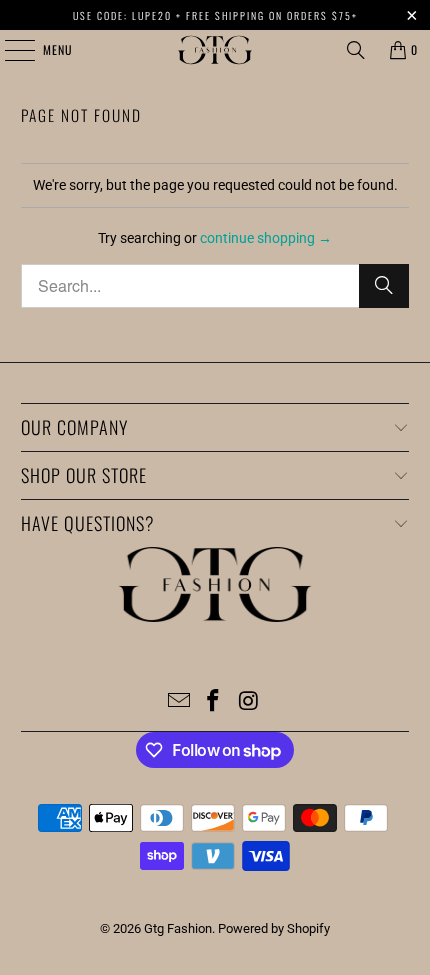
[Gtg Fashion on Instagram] (249, 702)
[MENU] (9, 50)
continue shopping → (266, 238)
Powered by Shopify (274, 928)
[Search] (356, 50)
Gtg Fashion (178, 928)
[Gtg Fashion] (215, 50)
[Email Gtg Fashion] (179, 702)
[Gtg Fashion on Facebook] (214, 702)
